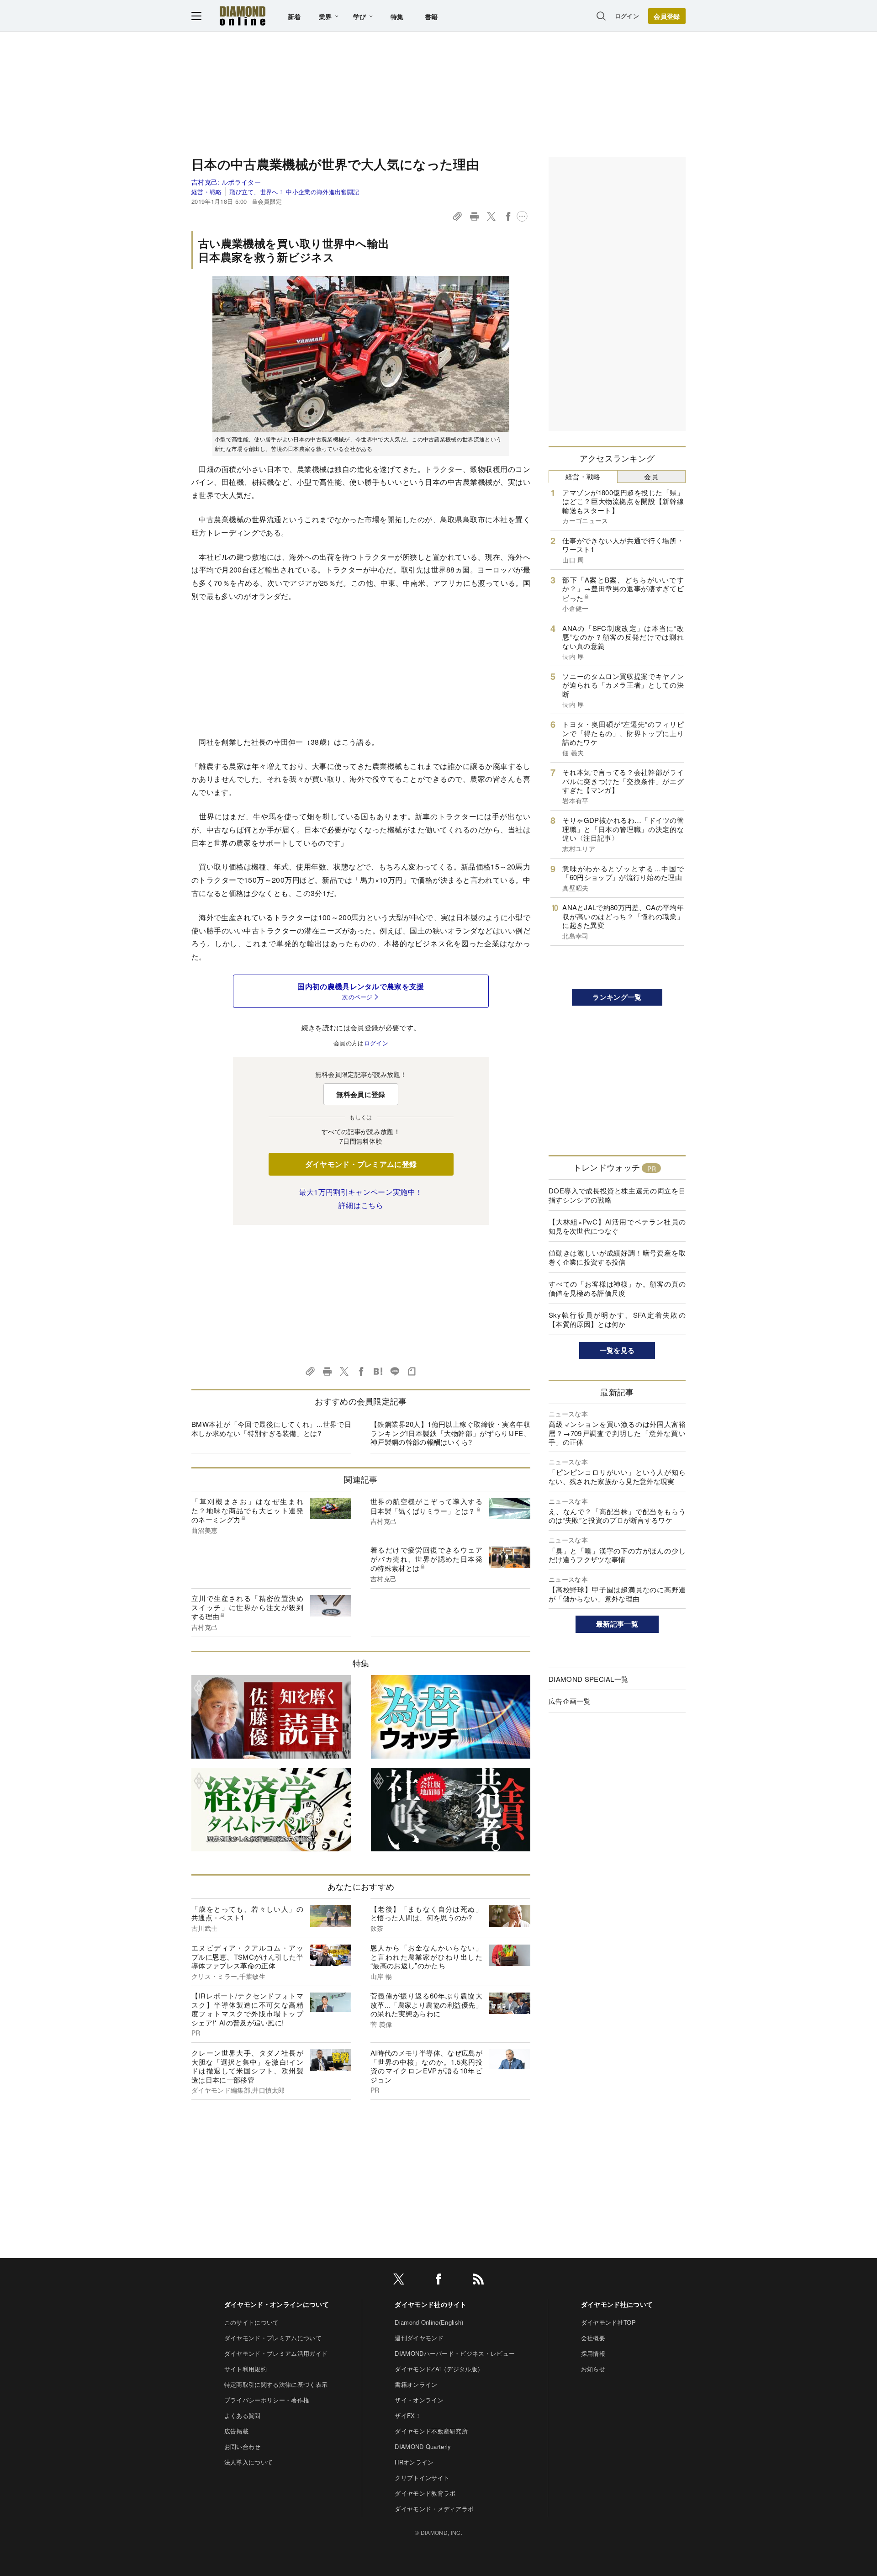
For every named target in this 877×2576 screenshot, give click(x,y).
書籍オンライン (416, 2384)
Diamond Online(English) (429, 2322)
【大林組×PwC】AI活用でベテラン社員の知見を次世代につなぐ (617, 1226)
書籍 (431, 16)
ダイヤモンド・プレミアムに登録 (361, 1164)
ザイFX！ (408, 2415)
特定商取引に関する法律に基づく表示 (276, 2384)
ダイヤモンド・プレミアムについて (273, 2338)
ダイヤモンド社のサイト (431, 2304)
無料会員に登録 (361, 1094)
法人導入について (249, 2462)
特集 (397, 16)
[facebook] (438, 2281)
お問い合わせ (243, 2446)
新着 (294, 16)
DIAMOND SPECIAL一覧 (588, 1679)
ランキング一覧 (617, 997)
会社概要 (593, 2338)
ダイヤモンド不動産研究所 (431, 2431)
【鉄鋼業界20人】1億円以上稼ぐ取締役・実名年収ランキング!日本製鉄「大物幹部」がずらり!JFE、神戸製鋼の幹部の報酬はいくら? (450, 1433)
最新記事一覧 (617, 1624)
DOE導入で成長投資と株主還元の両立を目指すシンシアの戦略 (617, 1195)
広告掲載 (236, 2431)
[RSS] (478, 2281)
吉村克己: (226, 182)
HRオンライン (414, 2462)
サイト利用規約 (246, 2369)
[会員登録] (667, 16)
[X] (399, 2281)
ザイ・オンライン (419, 2400)
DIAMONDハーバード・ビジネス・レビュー (455, 2353)
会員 (651, 476)
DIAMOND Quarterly (423, 2446)
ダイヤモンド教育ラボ (425, 2493)
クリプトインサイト (422, 2478)
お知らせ (593, 2369)
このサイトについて (252, 2322)
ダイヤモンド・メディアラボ (434, 2509)
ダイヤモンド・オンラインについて (277, 2304)
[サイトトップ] (243, 16)
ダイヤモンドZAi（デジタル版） (439, 2369)
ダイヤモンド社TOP (608, 2322)
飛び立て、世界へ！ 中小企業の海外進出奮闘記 (294, 192)
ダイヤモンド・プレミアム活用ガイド (276, 2353)
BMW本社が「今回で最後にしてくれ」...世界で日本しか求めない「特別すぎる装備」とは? (271, 1428)
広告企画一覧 (570, 1701)
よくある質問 (243, 2415)
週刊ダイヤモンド (419, 2338)
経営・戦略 (207, 192)
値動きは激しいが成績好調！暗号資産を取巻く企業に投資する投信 (617, 1257)
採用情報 (593, 2353)
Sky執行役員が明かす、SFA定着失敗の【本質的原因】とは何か (617, 1319)
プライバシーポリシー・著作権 (267, 2400)
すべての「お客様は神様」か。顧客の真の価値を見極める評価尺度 (617, 1288)
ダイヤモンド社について (617, 2304)
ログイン (627, 16)
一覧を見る (617, 1350)
